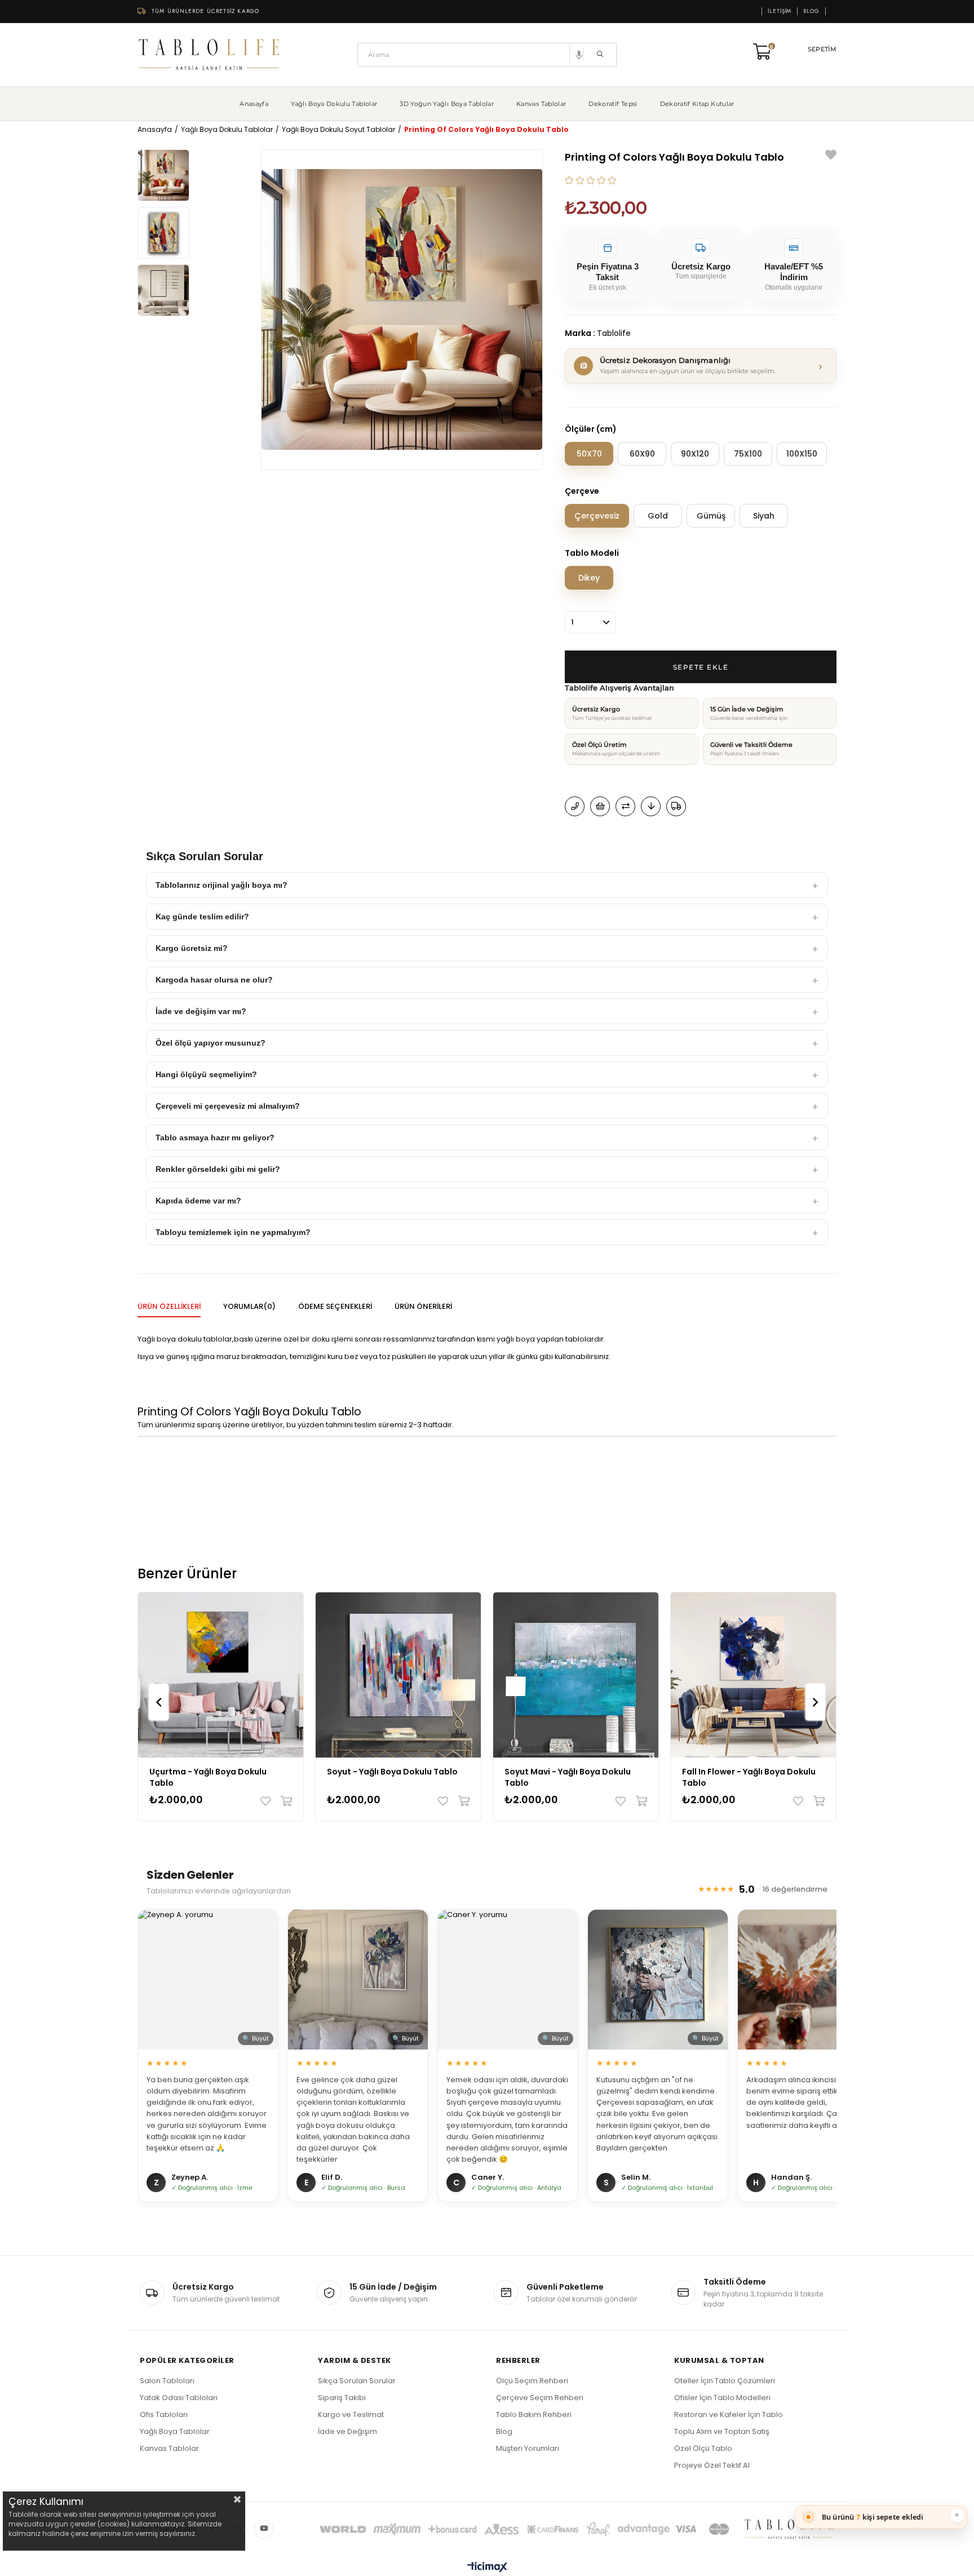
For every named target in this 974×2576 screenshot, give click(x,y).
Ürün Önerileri (423, 1306)
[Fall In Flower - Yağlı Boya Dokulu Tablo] (753, 1675)
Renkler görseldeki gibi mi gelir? (218, 1169)
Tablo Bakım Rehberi (534, 2415)
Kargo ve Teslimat (351, 2415)
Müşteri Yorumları (528, 2448)
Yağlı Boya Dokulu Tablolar (334, 104)
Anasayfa (254, 104)
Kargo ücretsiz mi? (192, 948)
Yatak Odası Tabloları (179, 2398)
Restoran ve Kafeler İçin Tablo (729, 2415)
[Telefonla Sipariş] (575, 806)
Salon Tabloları (167, 2381)
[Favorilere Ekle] (831, 156)
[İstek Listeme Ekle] (600, 806)
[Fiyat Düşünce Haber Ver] (651, 806)
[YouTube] (264, 2529)
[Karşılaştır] (625, 806)
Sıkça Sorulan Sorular (357, 2381)
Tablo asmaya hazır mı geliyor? (215, 1137)
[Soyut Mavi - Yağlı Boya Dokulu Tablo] (576, 1675)
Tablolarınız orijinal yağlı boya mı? (222, 885)
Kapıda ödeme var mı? (198, 1201)
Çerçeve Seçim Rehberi (540, 2398)
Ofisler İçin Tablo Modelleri (722, 2398)
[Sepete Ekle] (284, 1801)
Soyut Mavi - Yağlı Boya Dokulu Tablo (568, 1777)
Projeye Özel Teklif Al (712, 2465)
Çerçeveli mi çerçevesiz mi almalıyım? (228, 1106)
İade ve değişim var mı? (201, 1011)
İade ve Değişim (347, 2431)
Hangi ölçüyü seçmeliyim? (206, 1074)
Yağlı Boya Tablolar (175, 2431)
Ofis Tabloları (164, 2415)
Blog (811, 11)
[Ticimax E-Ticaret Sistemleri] (487, 2568)
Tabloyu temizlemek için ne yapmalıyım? (233, 1232)
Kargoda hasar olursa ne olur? (214, 980)
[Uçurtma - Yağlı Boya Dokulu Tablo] (221, 1675)
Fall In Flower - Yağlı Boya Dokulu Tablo (749, 1777)
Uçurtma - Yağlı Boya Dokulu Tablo (208, 1777)
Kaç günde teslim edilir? (202, 917)
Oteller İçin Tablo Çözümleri (725, 2381)
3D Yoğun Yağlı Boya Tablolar (447, 104)
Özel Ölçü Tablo (703, 2448)
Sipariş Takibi (342, 2398)
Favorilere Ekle (268, 1801)
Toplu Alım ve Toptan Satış (722, 2431)
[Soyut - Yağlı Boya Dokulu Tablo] (398, 1675)
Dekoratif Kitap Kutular (697, 104)
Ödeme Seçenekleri (335, 1306)
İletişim (780, 11)
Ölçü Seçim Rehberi (532, 2381)
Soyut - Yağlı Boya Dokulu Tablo (392, 1772)
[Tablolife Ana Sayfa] (209, 55)
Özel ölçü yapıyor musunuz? (211, 1043)
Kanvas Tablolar (541, 104)
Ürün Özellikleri (169, 1306)
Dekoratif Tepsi (613, 104)
